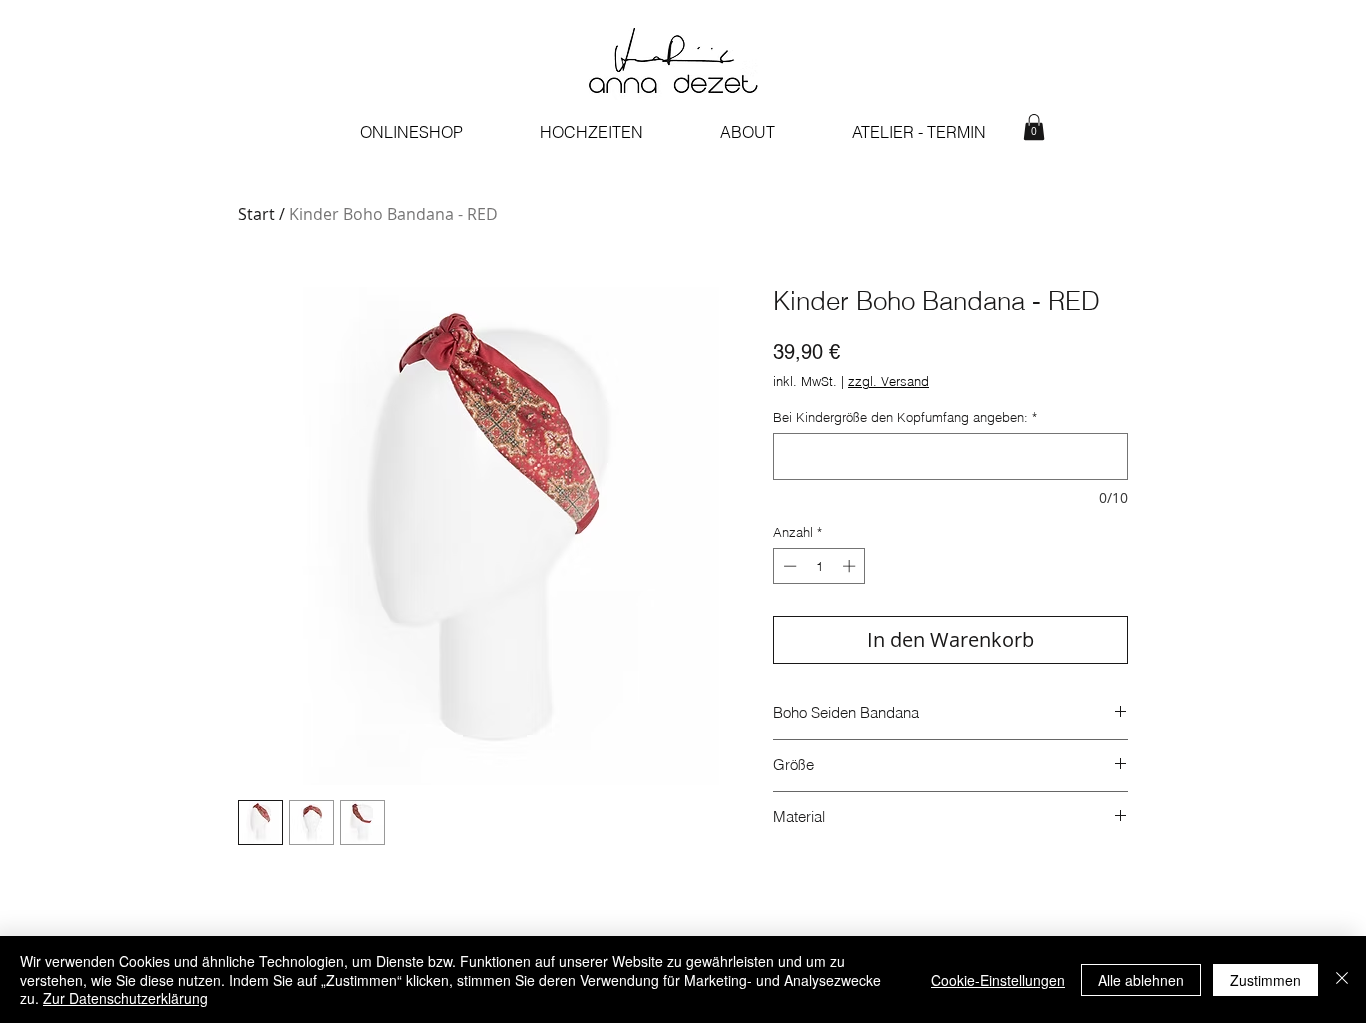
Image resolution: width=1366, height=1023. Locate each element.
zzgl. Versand (888, 381)
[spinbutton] (819, 566)
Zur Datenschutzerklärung (125, 998)
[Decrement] (788, 566)
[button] (1034, 127)
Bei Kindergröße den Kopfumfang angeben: (905, 417)
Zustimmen (1265, 980)
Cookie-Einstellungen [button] (998, 980)
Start (256, 214)
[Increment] (851, 566)
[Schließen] (1342, 979)
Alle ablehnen (1141, 980)
